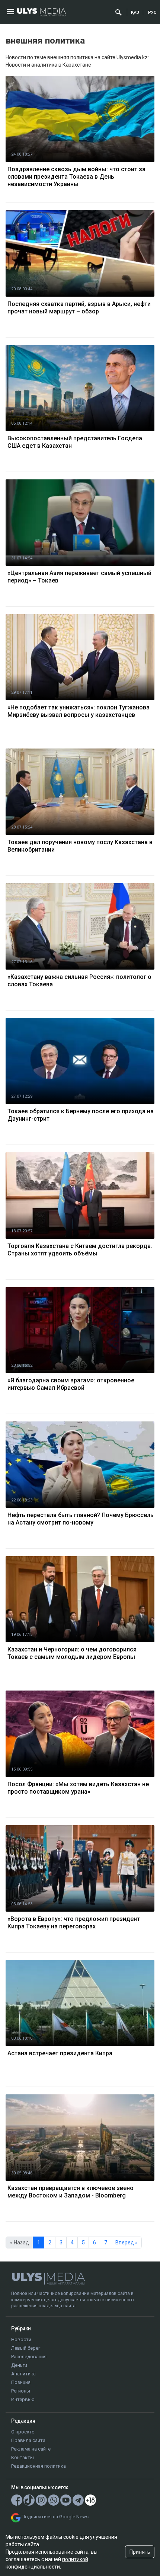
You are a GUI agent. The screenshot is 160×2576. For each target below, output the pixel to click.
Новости (21, 2339)
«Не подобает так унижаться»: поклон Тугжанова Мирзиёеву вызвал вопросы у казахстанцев (79, 711)
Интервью (23, 2399)
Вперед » (127, 2243)
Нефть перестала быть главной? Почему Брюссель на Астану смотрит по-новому (81, 1519)
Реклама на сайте (31, 2449)
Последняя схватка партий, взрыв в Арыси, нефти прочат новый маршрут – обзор (79, 308)
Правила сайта (28, 2440)
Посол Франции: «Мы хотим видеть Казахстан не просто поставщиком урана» (78, 1788)
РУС (152, 12)
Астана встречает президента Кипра (60, 2053)
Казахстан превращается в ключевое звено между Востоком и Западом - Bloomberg (71, 2192)
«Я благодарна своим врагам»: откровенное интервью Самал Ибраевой (71, 1384)
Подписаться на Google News (55, 2517)
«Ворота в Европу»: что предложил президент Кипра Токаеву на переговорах (74, 1923)
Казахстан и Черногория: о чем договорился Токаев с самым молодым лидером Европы (72, 1653)
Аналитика (23, 2374)
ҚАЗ (135, 12)
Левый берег (26, 2348)
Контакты (23, 2457)
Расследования (29, 2357)
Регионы (21, 2391)
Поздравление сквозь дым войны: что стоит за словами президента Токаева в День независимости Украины (76, 177)
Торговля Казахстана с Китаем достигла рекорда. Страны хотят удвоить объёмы (80, 1250)
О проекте (23, 2432)
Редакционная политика (39, 2466)
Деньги (19, 2365)
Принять (140, 2552)
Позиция (21, 2382)
